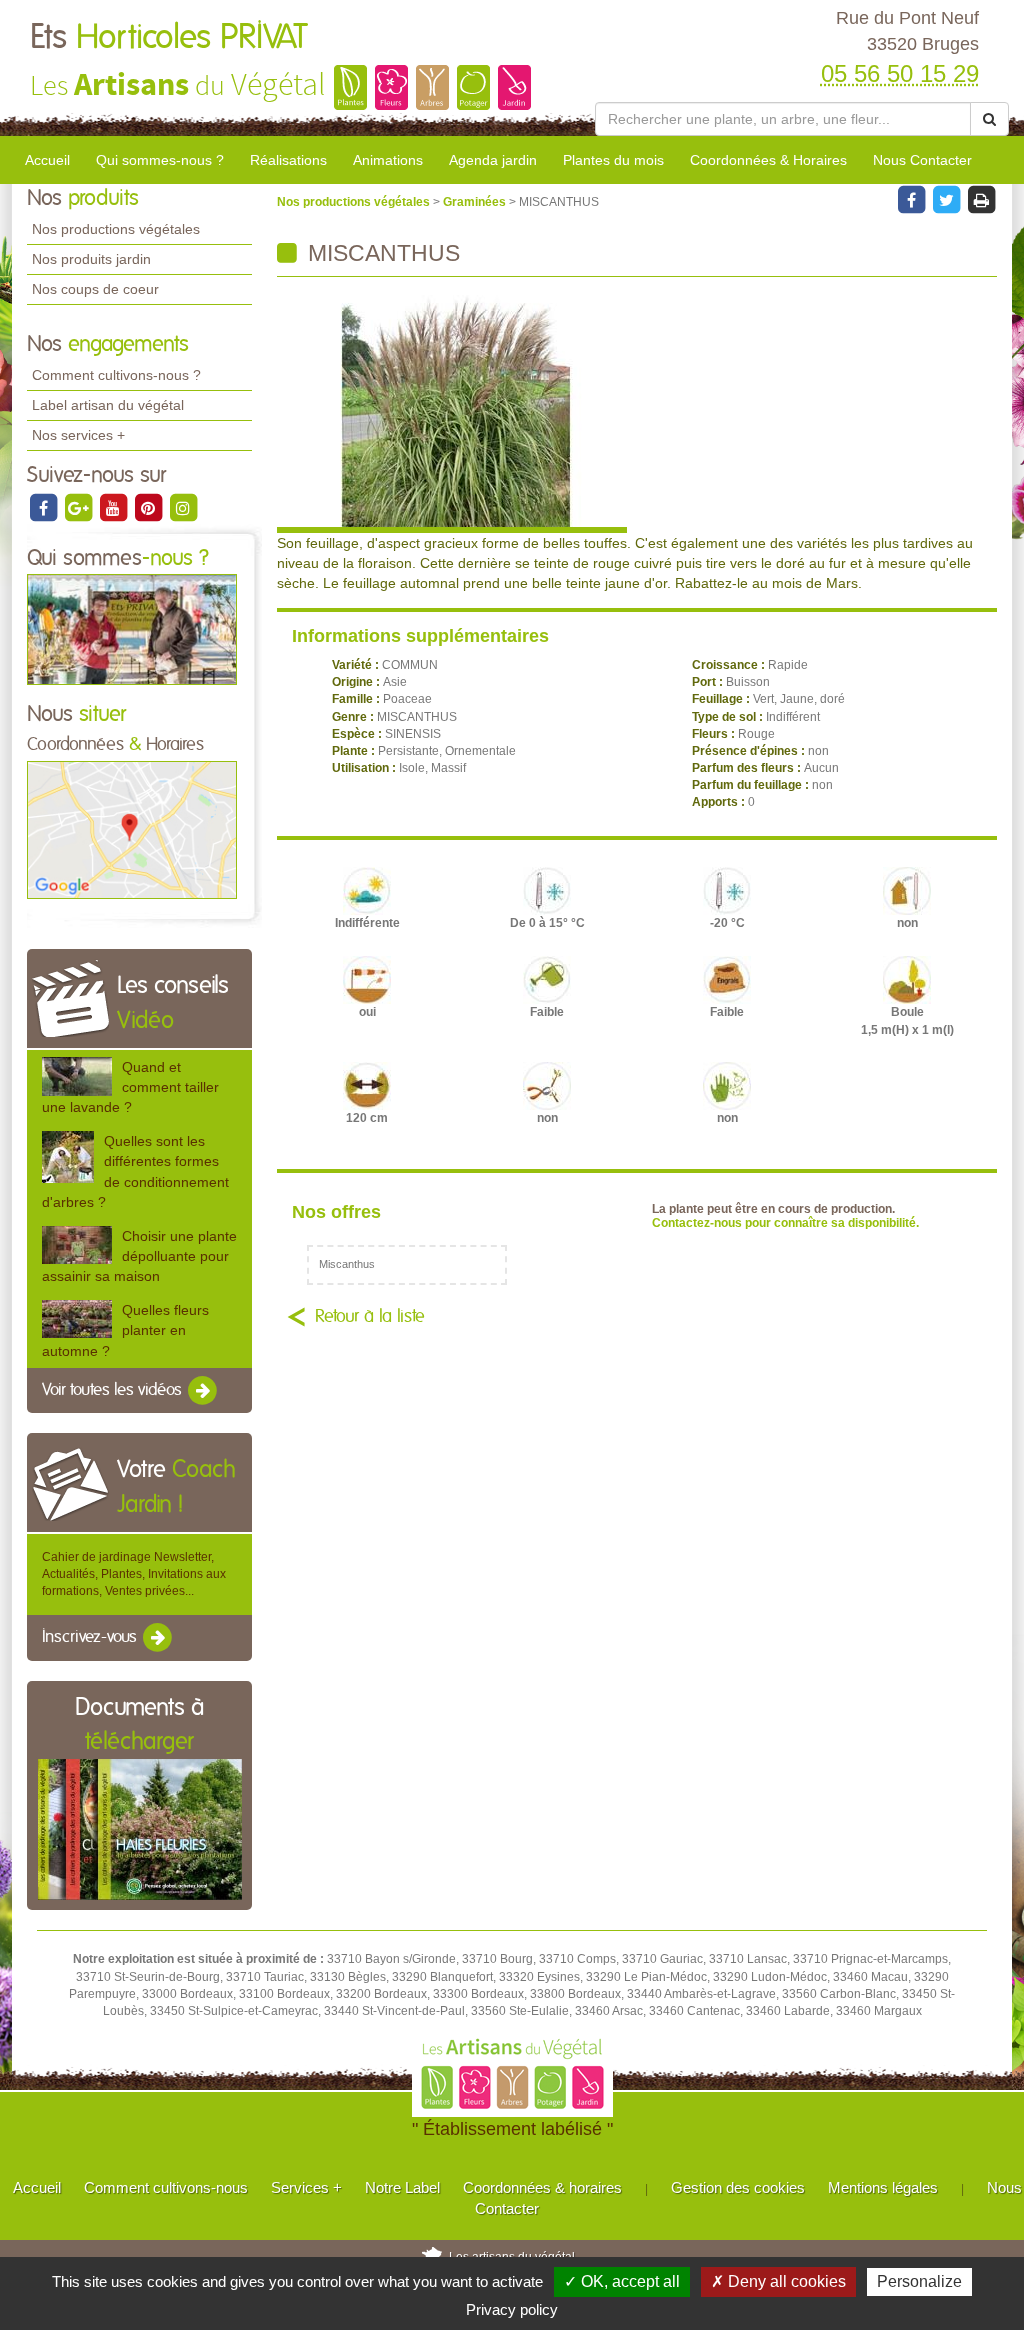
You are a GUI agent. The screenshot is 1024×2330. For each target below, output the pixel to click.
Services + (306, 2187)
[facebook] (44, 507)
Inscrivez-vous (91, 1638)
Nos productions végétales (116, 229)
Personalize (919, 2281)
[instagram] (183, 507)
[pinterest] (149, 507)
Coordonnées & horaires (542, 2187)
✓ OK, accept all (622, 2281)
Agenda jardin (493, 160)
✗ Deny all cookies (778, 2281)
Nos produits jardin (91, 259)
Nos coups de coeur (95, 289)
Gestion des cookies (738, 2187)
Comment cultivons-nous (166, 2187)
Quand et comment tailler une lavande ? (130, 1087)
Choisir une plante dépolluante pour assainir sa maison (139, 1256)
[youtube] (114, 507)
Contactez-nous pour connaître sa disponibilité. (785, 1223)
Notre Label (402, 2187)
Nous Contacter (922, 160)
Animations (388, 160)
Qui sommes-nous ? (160, 160)
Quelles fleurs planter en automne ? (125, 1330)
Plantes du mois (613, 160)
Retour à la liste (370, 1317)
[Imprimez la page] (981, 199)
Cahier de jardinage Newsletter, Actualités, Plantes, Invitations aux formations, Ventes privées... (134, 1574)
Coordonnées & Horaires (768, 160)
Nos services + (78, 435)
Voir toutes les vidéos (114, 1390)
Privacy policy (512, 2309)
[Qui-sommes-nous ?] (132, 629)
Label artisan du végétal (108, 405)
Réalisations (288, 160)
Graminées (476, 202)
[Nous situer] (132, 829)
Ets (169, 38)
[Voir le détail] (77, 1076)
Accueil (47, 160)
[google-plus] (79, 507)
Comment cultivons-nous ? (116, 375)
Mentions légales (883, 2187)
